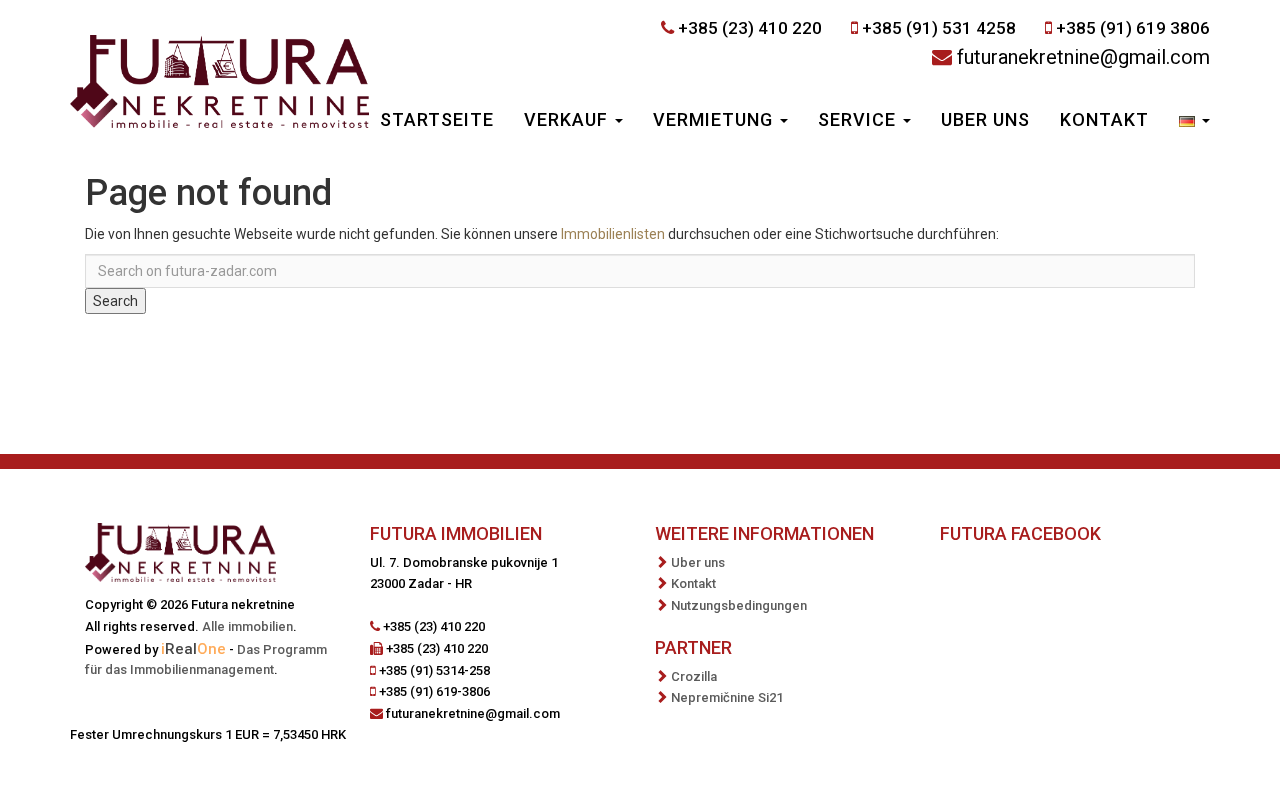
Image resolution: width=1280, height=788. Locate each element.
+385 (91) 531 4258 (939, 28)
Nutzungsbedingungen (739, 605)
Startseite (437, 119)
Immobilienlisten (613, 234)
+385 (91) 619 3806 (1133, 28)
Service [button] (859, 119)
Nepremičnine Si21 (727, 697)
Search (115, 301)
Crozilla (694, 676)
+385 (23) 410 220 (750, 28)
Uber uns (985, 119)
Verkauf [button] (568, 119)
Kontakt (1104, 119)
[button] (1194, 122)
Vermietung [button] (715, 119)
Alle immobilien (247, 626)
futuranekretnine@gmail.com (1083, 57)
